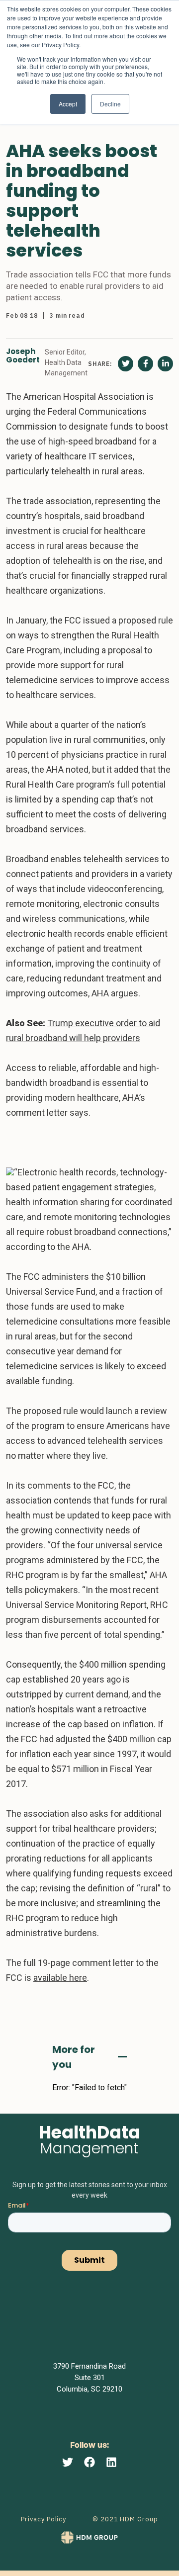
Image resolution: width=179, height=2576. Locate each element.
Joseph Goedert (23, 356)
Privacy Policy (44, 2519)
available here (60, 1978)
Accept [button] (68, 104)
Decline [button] (110, 104)
